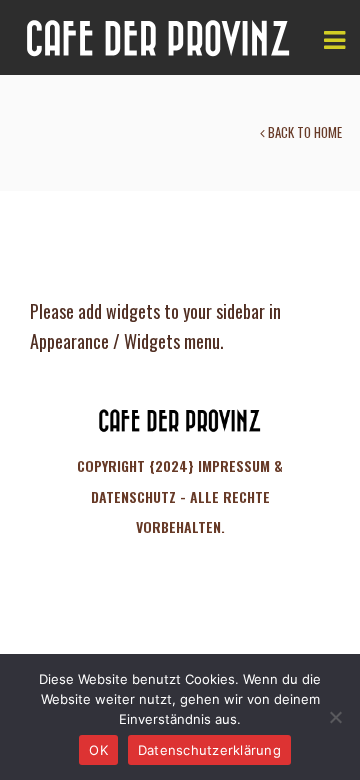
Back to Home (303, 132)
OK (98, 750)
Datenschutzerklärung (209, 750)
